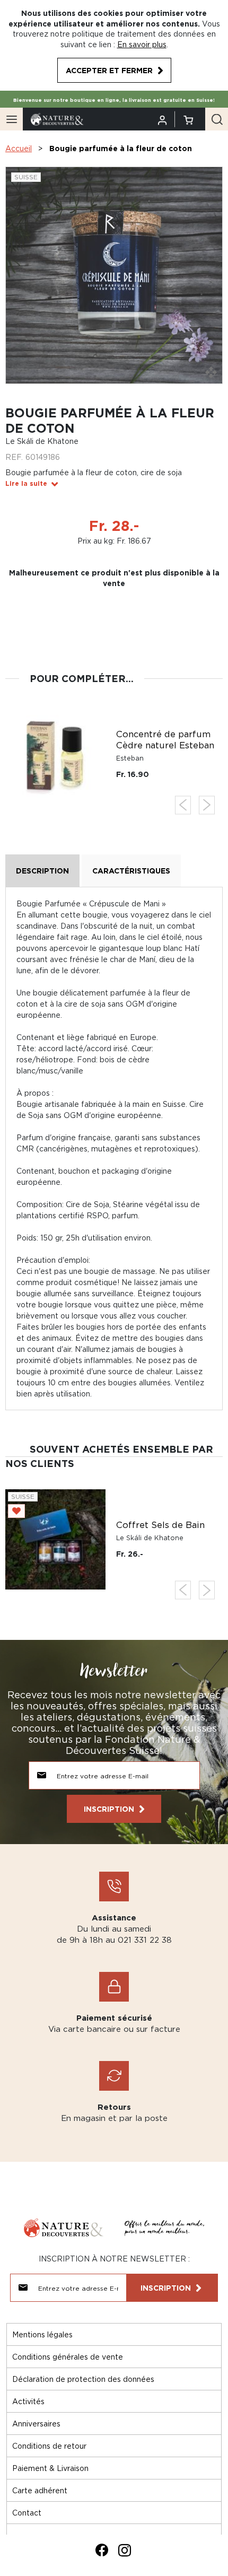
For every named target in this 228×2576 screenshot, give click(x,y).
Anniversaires (36, 2424)
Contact (27, 2513)
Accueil (19, 148)
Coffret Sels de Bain (160, 1525)
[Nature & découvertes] (57, 119)
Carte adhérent (40, 2490)
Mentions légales (42, 2334)
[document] (114, 45)
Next (207, 805)
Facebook (102, 2550)
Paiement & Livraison (50, 2468)
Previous (183, 805)
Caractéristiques (131, 871)
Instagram (125, 2550)
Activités (28, 2401)
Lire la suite (26, 483)
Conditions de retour (49, 2446)
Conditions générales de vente (68, 2357)
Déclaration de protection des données (83, 2379)
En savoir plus (142, 44)
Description (42, 871)
